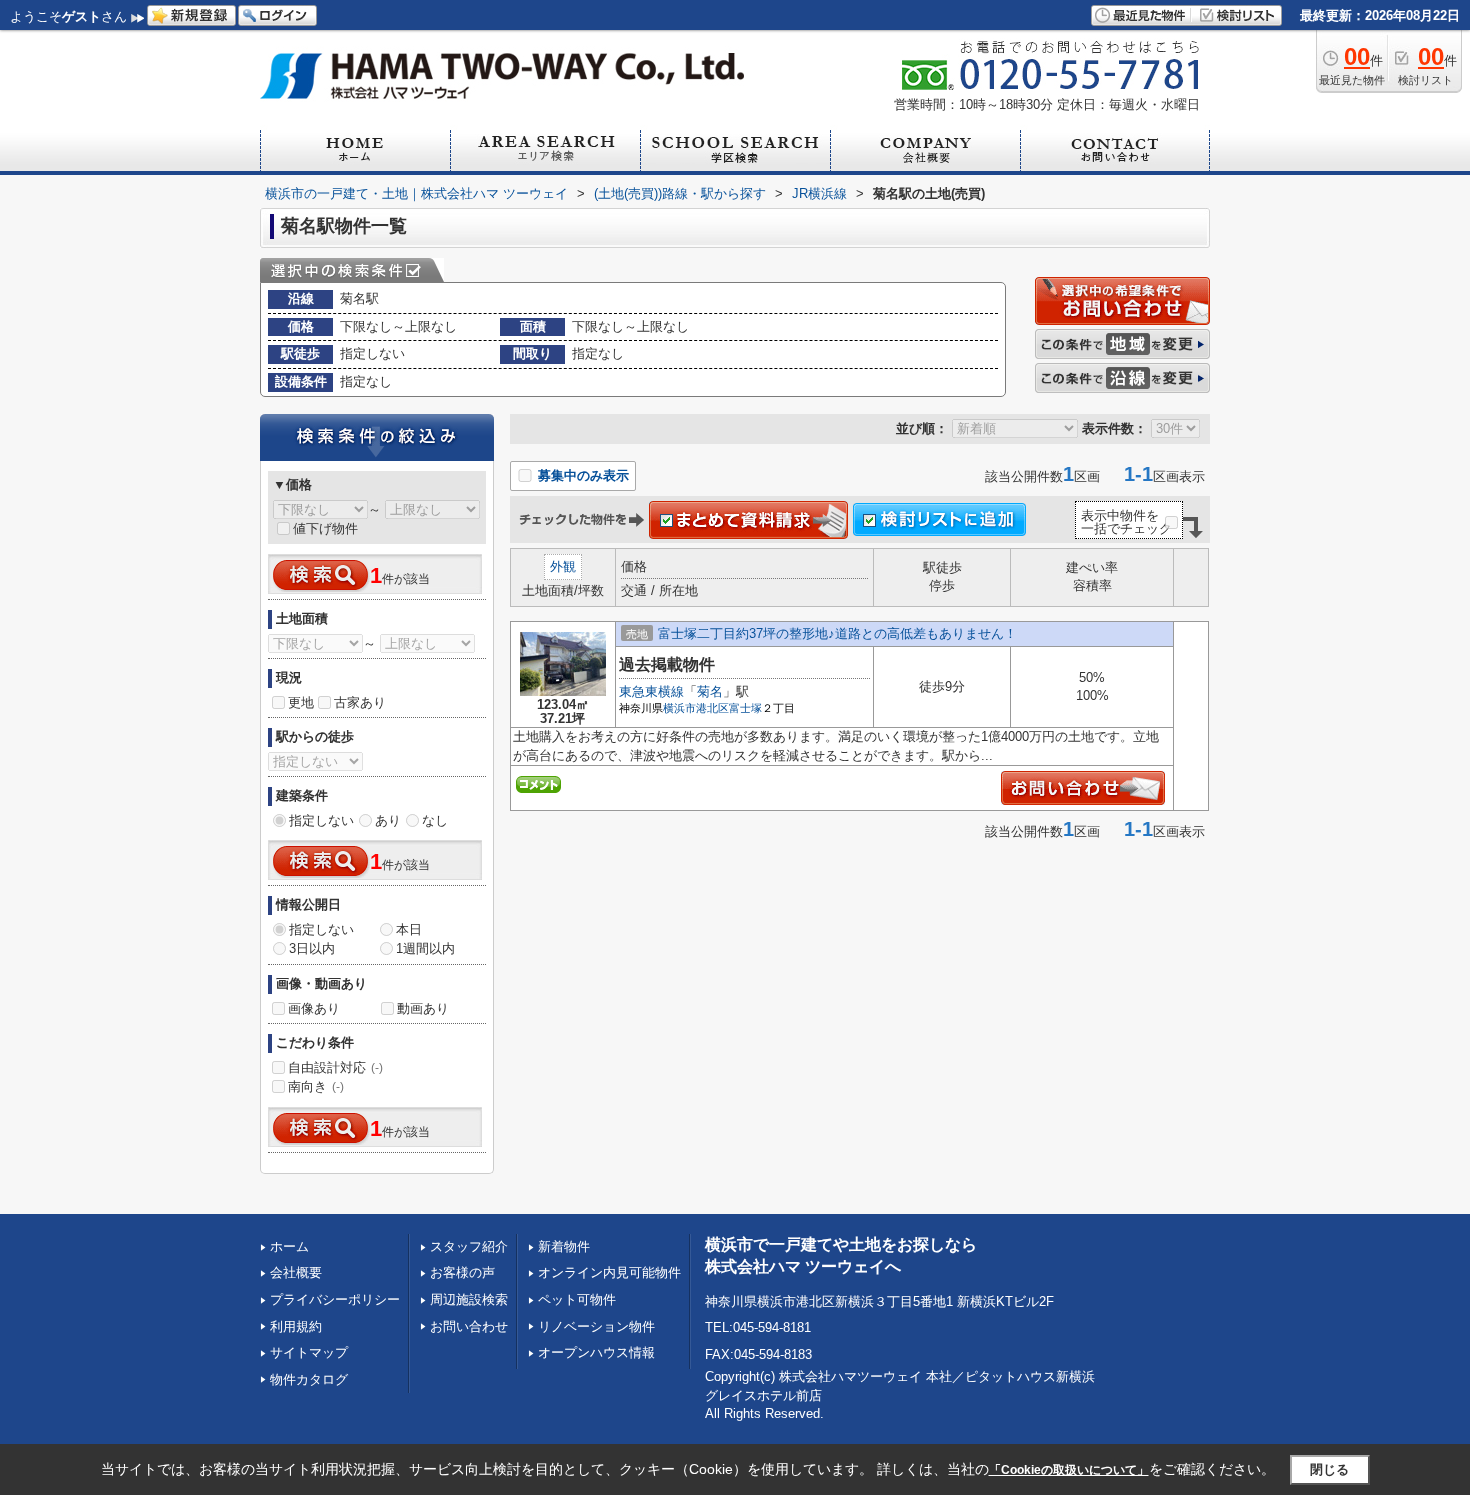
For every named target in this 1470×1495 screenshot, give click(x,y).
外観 (563, 566)
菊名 (710, 691)
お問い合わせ (469, 1326)
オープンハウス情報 (596, 1352)
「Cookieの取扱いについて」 (1069, 1470)
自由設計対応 (335, 1067)
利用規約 (296, 1326)
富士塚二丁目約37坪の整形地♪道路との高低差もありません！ (837, 633)
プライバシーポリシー (335, 1299)
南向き (316, 1086)
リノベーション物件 (596, 1326)
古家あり (360, 702)
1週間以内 (425, 948)
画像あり (314, 1008)
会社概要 (296, 1272)
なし (435, 820)
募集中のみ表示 (581, 475)
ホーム (289, 1246)
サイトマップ (309, 1352)
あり (388, 820)
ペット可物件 (577, 1299)
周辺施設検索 (469, 1299)
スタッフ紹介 (469, 1246)
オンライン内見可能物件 (609, 1272)
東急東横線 (651, 691)
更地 (301, 702)
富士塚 (745, 708)
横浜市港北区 (696, 708)
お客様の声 (462, 1272)
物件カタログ (309, 1379)
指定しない (321, 820)
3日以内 (312, 948)
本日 (409, 929)
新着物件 (564, 1246)
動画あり (423, 1008)
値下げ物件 (325, 528)
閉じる (1329, 1468)
